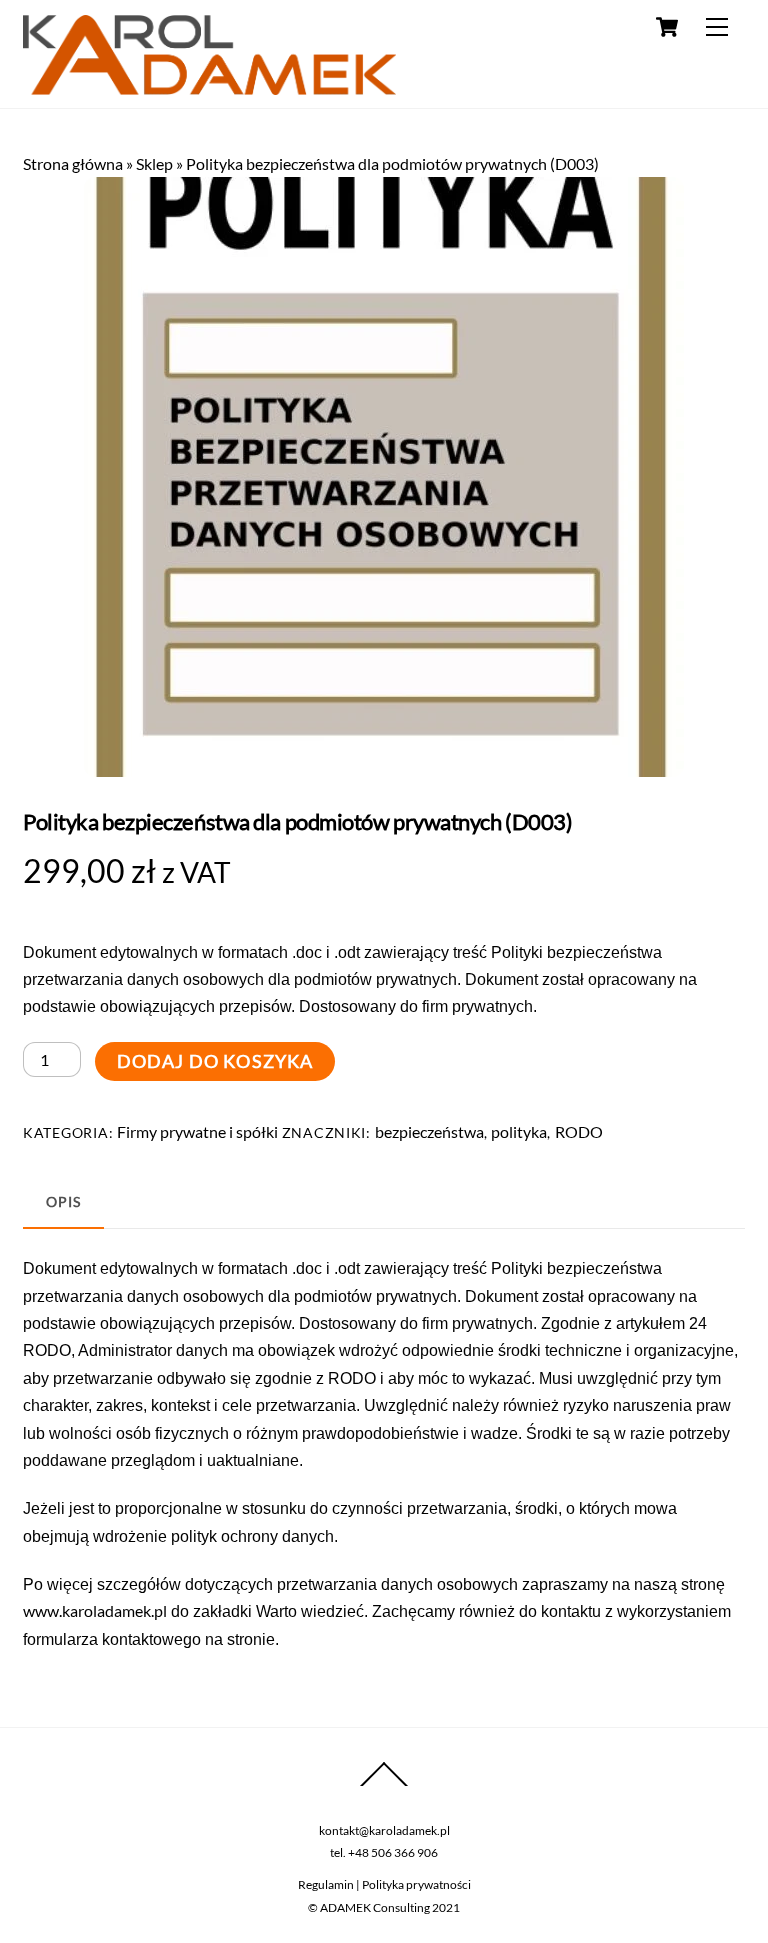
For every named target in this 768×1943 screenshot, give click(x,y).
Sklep (154, 163)
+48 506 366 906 (393, 1852)
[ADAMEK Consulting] (209, 85)
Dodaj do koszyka (215, 1061)
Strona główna (73, 163)
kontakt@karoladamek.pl (384, 1830)
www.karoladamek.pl (95, 1610)
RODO (579, 1131)
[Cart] (667, 27)
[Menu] (717, 27)
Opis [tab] (63, 1201)
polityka (519, 1131)
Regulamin (326, 1884)
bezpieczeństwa (429, 1131)
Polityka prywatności (416, 1884)
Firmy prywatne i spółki (197, 1131)
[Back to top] (384, 1786)
